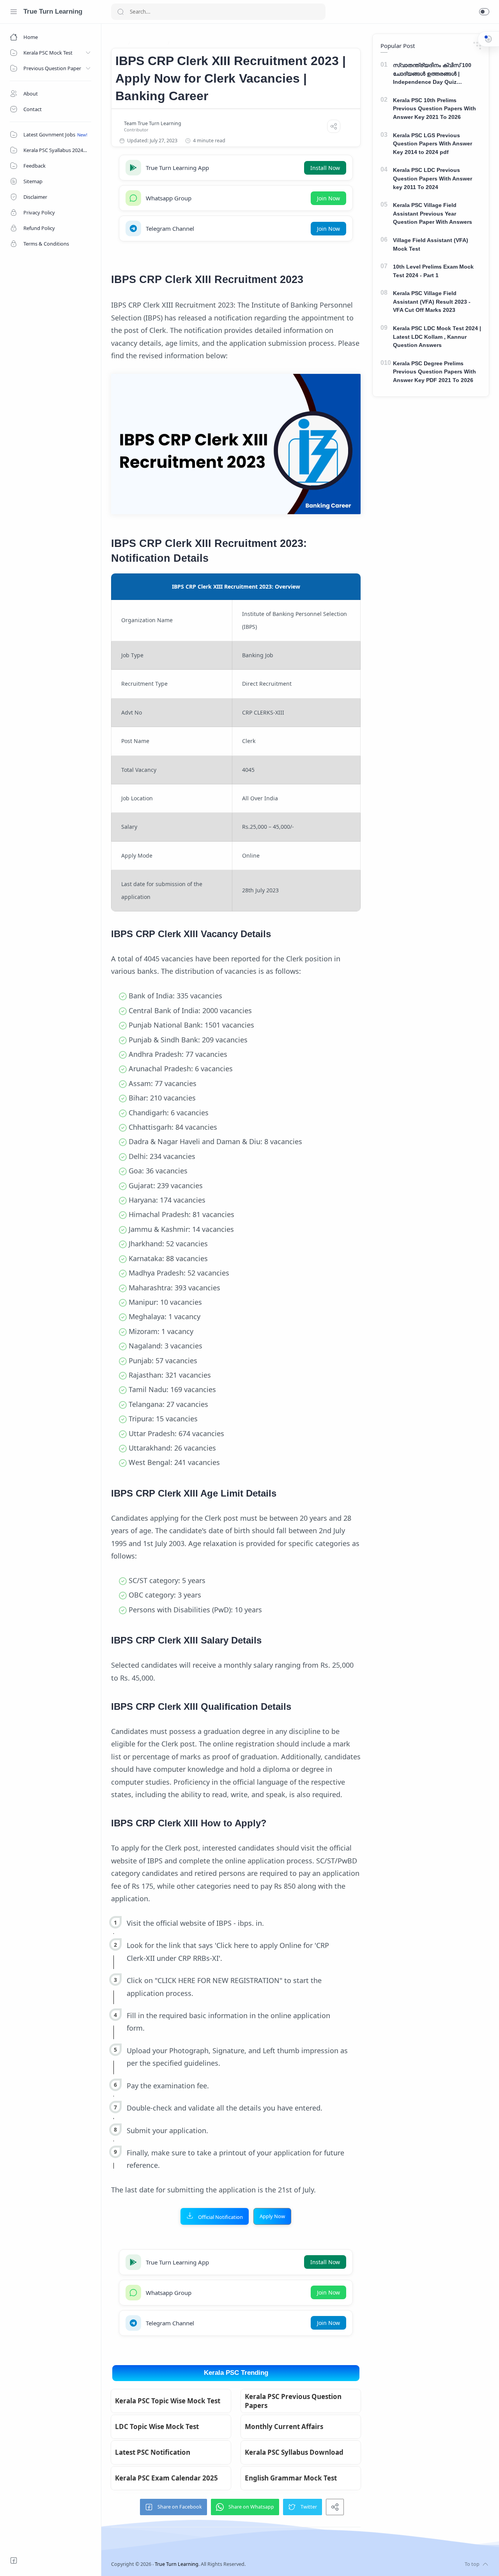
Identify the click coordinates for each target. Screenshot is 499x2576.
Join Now (328, 198)
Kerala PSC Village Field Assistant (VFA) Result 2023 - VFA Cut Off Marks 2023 (432, 302)
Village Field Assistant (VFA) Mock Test (431, 244)
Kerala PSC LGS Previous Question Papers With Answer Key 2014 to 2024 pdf (433, 144)
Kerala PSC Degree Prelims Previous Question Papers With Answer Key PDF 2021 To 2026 (434, 372)
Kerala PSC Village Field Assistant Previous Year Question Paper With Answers (433, 213)
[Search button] (120, 12)
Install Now (325, 168)
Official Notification (220, 2217)
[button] (484, 12)
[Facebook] (14, 2560)
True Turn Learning (53, 11)
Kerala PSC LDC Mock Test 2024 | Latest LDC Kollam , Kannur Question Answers (437, 337)
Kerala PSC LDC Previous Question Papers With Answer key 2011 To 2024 (433, 178)
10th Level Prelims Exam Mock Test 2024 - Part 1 (433, 271)
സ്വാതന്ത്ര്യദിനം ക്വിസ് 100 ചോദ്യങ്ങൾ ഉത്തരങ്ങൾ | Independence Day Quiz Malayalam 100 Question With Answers (432, 74)
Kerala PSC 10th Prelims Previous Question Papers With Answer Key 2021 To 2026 (434, 109)
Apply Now (272, 2216)
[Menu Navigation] (14, 12)
